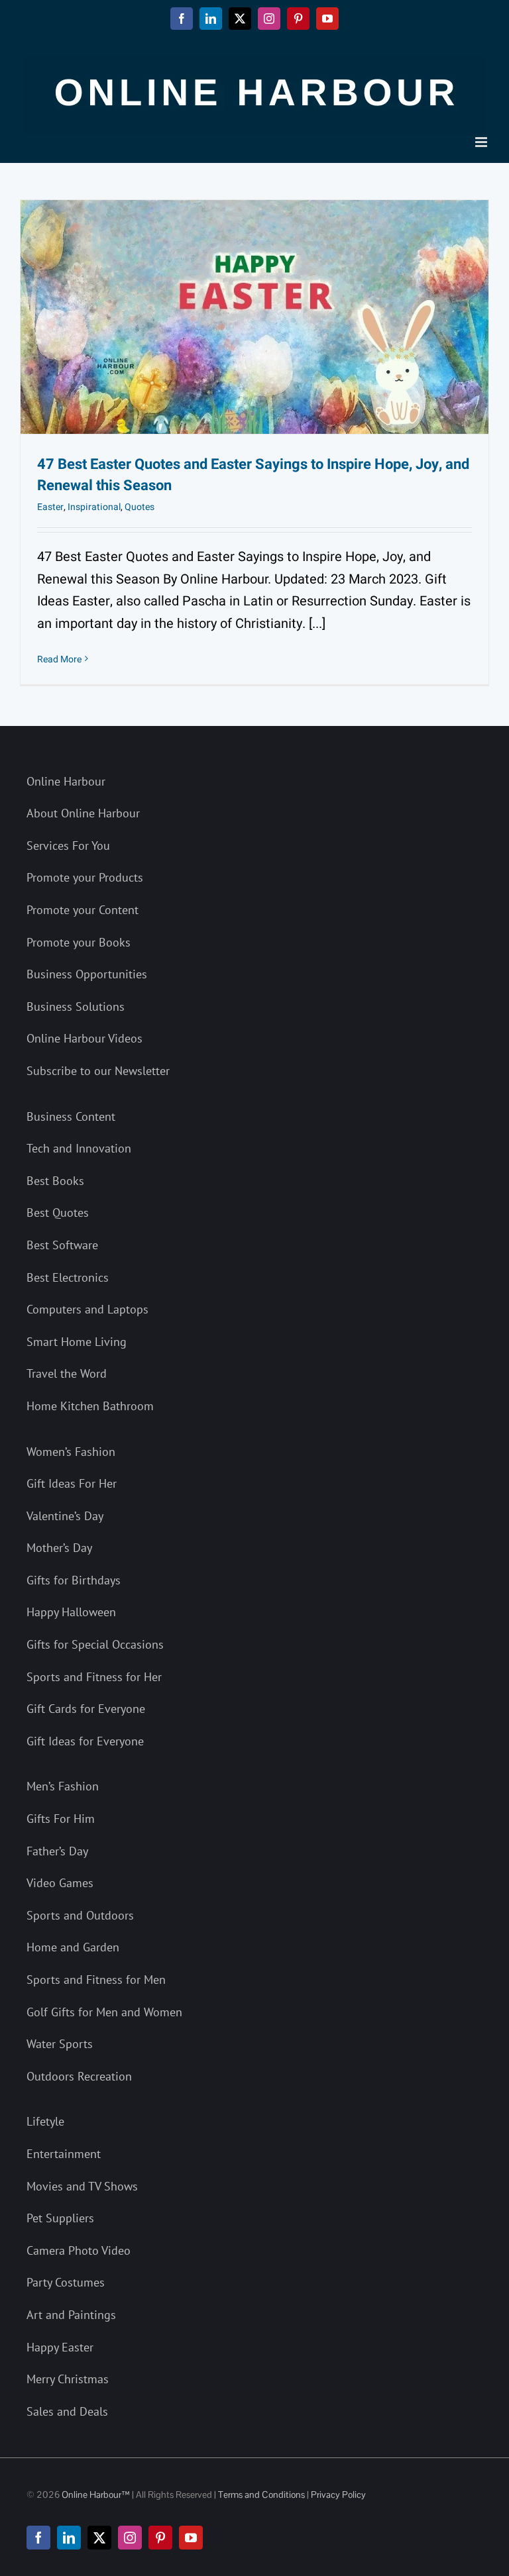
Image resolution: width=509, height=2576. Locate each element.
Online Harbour (66, 781)
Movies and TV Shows (82, 2186)
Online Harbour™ (95, 2495)
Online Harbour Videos (85, 1038)
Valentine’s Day (65, 1516)
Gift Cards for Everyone (86, 1709)
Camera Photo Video (79, 2250)
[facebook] (38, 2538)
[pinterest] (160, 2538)
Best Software (62, 1245)
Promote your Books (79, 942)
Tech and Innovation (79, 1148)
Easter (50, 507)
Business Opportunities (87, 974)
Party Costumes (66, 2282)
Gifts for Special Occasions (95, 1644)
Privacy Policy (338, 2495)
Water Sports (60, 2044)
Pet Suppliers (60, 2218)
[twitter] (99, 2538)
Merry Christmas (68, 2379)
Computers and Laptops (87, 1309)
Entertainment (64, 2154)
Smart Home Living (77, 1342)
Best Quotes (58, 1212)
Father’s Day (57, 1851)
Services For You (68, 846)
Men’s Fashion (63, 1786)
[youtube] (191, 2538)
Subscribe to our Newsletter (98, 1071)
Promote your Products (85, 877)
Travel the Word (67, 1373)
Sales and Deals (67, 2411)
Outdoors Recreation (79, 2076)
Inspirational (94, 507)
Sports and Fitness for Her (94, 1677)
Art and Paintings (71, 2315)
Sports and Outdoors (80, 1915)
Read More (59, 659)
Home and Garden (73, 1947)
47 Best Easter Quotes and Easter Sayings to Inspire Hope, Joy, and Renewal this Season (253, 475)
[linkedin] (69, 2538)
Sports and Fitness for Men (96, 1980)
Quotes (140, 507)
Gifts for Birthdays (74, 1580)
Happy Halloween (71, 1612)
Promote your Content (83, 910)
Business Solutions (76, 1006)
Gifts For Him (61, 1819)
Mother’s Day (59, 1548)
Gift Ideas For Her (72, 1483)
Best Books (55, 1181)
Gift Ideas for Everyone (85, 1741)
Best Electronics (68, 1277)
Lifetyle (45, 2121)
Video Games (60, 1883)
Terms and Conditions (261, 2495)
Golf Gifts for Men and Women (104, 2012)
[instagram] (130, 2538)
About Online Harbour (83, 813)
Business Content (71, 1116)
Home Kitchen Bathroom (90, 1406)
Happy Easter (60, 2347)
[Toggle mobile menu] (482, 142)
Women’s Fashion (71, 1452)
